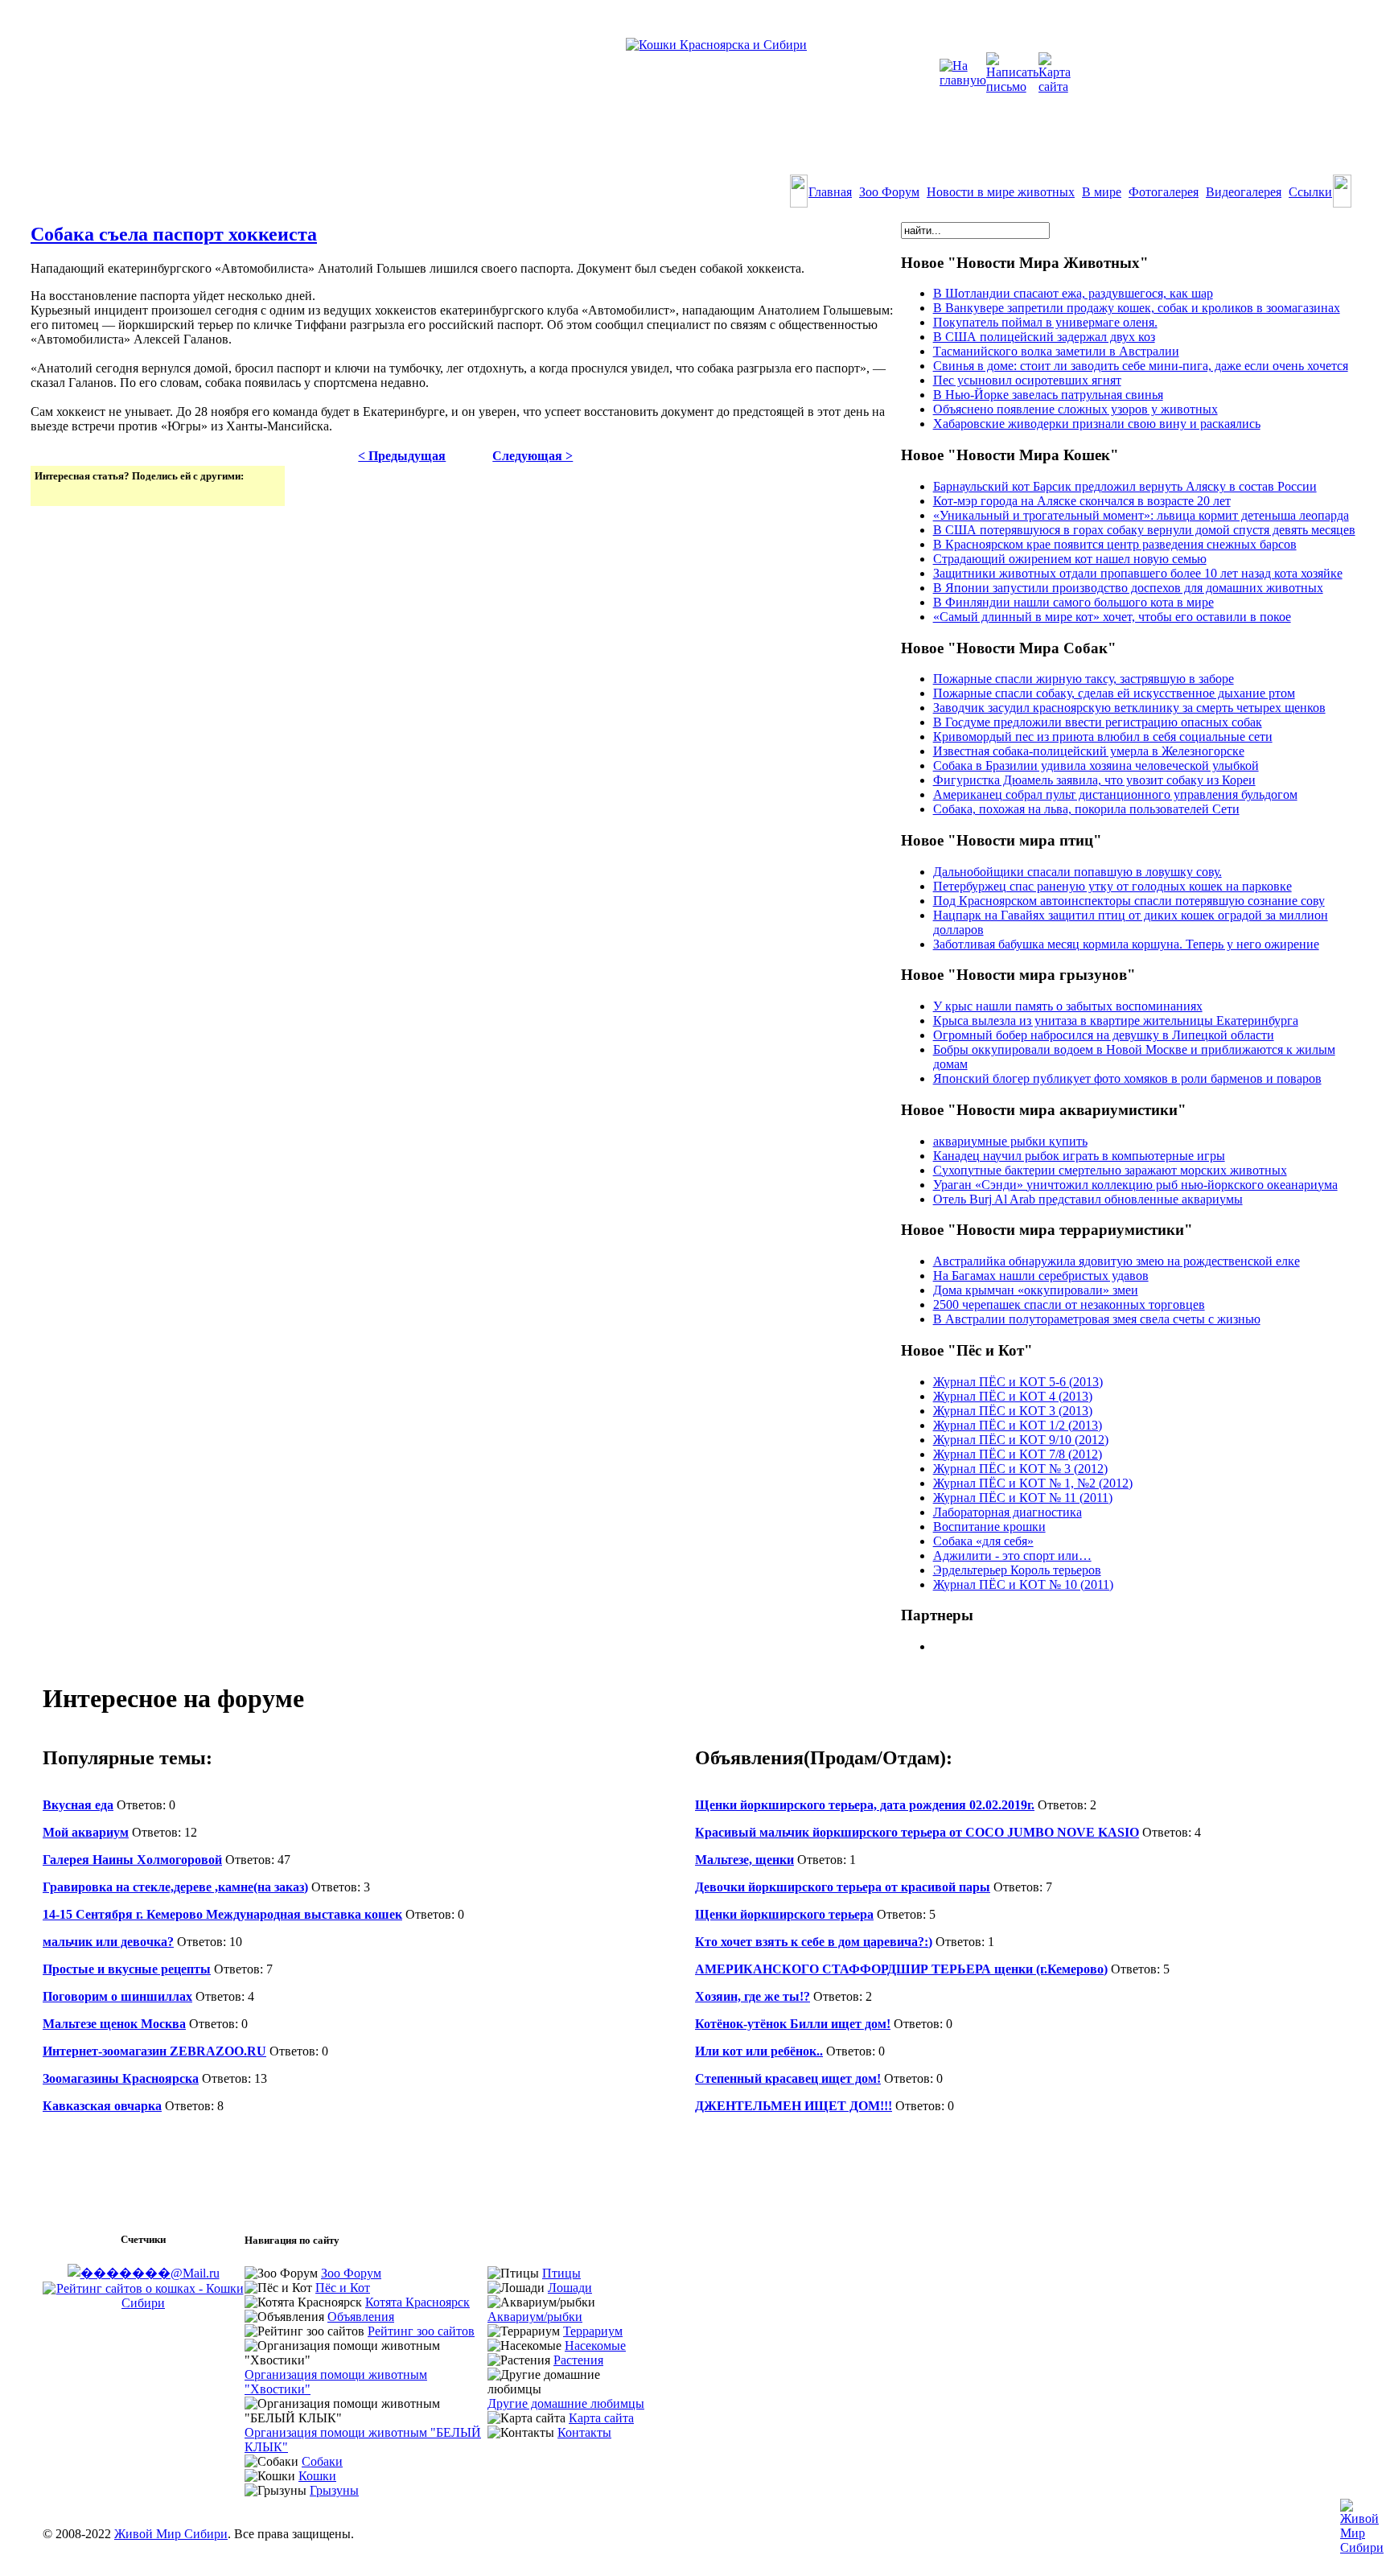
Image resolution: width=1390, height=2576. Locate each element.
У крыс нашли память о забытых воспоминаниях (1068, 1006)
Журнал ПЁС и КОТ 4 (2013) (1013, 1396)
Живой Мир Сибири (171, 2534)
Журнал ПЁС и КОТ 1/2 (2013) (1018, 1425)
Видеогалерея (1244, 192)
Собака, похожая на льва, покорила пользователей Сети (1086, 809)
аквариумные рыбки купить (1010, 1141)
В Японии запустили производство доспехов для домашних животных (1128, 588)
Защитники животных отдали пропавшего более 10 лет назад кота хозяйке (1138, 573)
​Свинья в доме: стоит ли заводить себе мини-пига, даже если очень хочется (1141, 366)
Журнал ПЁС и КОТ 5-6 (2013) (1018, 1382)
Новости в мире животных (1001, 192)
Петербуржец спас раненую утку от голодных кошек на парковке (1112, 886)
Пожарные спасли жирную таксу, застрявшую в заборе (1084, 679)
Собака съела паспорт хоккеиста (174, 234)
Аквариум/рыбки (535, 2317)
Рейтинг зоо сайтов (421, 2331)
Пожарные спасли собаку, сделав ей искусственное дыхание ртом (1114, 693)
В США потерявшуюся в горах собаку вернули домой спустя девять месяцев (1144, 530)
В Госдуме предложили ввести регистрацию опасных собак (1098, 722)
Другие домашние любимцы (566, 2403)
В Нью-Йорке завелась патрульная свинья (1048, 395)
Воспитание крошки (989, 1527)
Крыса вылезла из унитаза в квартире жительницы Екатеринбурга (1116, 1021)
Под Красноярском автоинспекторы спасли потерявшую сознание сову (1129, 901)
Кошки (317, 2476)
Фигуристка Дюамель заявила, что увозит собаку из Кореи (1094, 780)
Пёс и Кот (343, 2288)
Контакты (584, 2432)
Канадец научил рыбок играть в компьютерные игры (1079, 1156)
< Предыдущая (402, 456)
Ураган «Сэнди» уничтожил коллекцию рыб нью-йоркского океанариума (1135, 1185)
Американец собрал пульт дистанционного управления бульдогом (1115, 794)
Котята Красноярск (417, 2302)
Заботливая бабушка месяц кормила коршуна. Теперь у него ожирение (1126, 944)
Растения (578, 2360)
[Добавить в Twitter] (48, 492)
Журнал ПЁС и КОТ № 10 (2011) (1023, 1584)
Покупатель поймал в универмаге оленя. (1045, 322)
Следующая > (533, 456)
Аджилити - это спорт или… (1012, 1555)
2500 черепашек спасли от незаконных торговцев (1069, 1304)
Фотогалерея (1164, 192)
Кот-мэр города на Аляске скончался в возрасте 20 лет (1082, 501)
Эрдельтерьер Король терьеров (1017, 1570)
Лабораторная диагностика (1008, 1512)
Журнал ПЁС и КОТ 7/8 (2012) (1018, 1454)
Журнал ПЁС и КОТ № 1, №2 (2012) (1033, 1483)
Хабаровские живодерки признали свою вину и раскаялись (1097, 424)
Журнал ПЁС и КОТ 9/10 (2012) (1021, 1440)
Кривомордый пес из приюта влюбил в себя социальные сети (1103, 737)
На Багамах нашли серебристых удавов (1041, 1276)
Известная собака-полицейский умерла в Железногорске (1089, 751)
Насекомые (595, 2346)
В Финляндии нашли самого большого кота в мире (1073, 602)
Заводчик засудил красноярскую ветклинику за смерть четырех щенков (1129, 708)
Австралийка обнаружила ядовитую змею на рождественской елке (1117, 1261)
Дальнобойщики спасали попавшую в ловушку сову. (1077, 872)
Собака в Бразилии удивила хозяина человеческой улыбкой (1096, 765)
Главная (830, 192)
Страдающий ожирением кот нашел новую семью (1070, 559)
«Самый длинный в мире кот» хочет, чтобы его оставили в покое (1112, 617)
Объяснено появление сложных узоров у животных (1075, 409)
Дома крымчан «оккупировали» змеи (1036, 1290)
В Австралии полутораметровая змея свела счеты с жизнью (1097, 1319)
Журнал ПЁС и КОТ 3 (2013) (1013, 1411)
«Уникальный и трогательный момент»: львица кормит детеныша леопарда (1141, 515)
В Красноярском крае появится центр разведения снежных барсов (1115, 544)
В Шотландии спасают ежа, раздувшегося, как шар (1073, 293)
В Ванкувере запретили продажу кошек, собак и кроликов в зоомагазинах (1137, 308)
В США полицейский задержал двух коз (1044, 337)
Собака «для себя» (983, 1541)
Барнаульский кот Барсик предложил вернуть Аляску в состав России (1125, 486)
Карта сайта (601, 2418)
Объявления (361, 2317)
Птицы (561, 2273)
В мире (1102, 192)
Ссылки (1310, 192)
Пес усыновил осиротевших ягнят (1027, 380)
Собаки (322, 2461)
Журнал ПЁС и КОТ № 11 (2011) (1023, 1498)
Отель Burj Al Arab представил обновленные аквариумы (1088, 1199)
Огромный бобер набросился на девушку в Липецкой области (1104, 1035)
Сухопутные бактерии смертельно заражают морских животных (1110, 1170)
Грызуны (334, 2490)
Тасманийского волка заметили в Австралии (1056, 351)
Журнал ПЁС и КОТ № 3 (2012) (1020, 1469)
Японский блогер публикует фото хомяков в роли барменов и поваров (1127, 1078)
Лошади (570, 2288)
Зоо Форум (889, 192)
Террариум (593, 2331)
